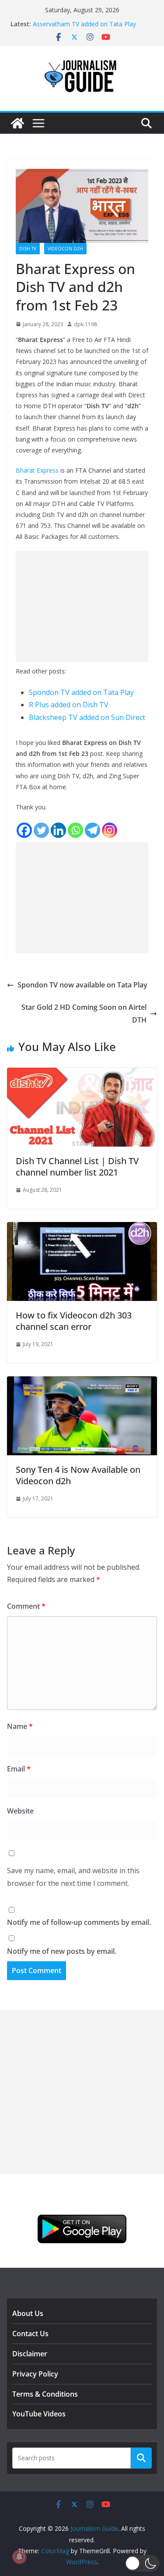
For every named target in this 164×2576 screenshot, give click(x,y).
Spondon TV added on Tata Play (81, 692)
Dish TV (28, 249)
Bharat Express (37, 470)
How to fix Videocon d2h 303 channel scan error (74, 1321)
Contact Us (30, 2334)
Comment (26, 1606)
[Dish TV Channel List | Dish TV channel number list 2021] (82, 1074)
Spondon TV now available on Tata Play (82, 985)
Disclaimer (30, 2354)
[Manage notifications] (19, 2557)
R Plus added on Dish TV (69, 705)
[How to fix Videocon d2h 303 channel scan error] (82, 1228)
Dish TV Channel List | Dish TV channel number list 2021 (77, 1167)
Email (19, 1769)
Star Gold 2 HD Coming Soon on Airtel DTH (84, 1014)
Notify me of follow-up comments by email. (79, 1922)
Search (141, 2458)
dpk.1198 (85, 324)
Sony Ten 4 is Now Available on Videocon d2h (78, 1475)
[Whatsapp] (75, 830)
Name (20, 1726)
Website (20, 1811)
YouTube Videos (39, 2414)
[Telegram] (92, 830)
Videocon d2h (65, 249)
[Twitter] (41, 830)
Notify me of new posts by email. (62, 1951)
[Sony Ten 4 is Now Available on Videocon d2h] (82, 1382)
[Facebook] (24, 830)
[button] (142, 2563)
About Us (28, 2313)
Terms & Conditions (45, 2394)
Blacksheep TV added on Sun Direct (87, 717)
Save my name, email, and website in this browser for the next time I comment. (73, 1877)
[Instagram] (110, 830)
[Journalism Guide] (17, 123)
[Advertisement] (82, 607)
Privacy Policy (35, 2374)
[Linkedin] (58, 830)
